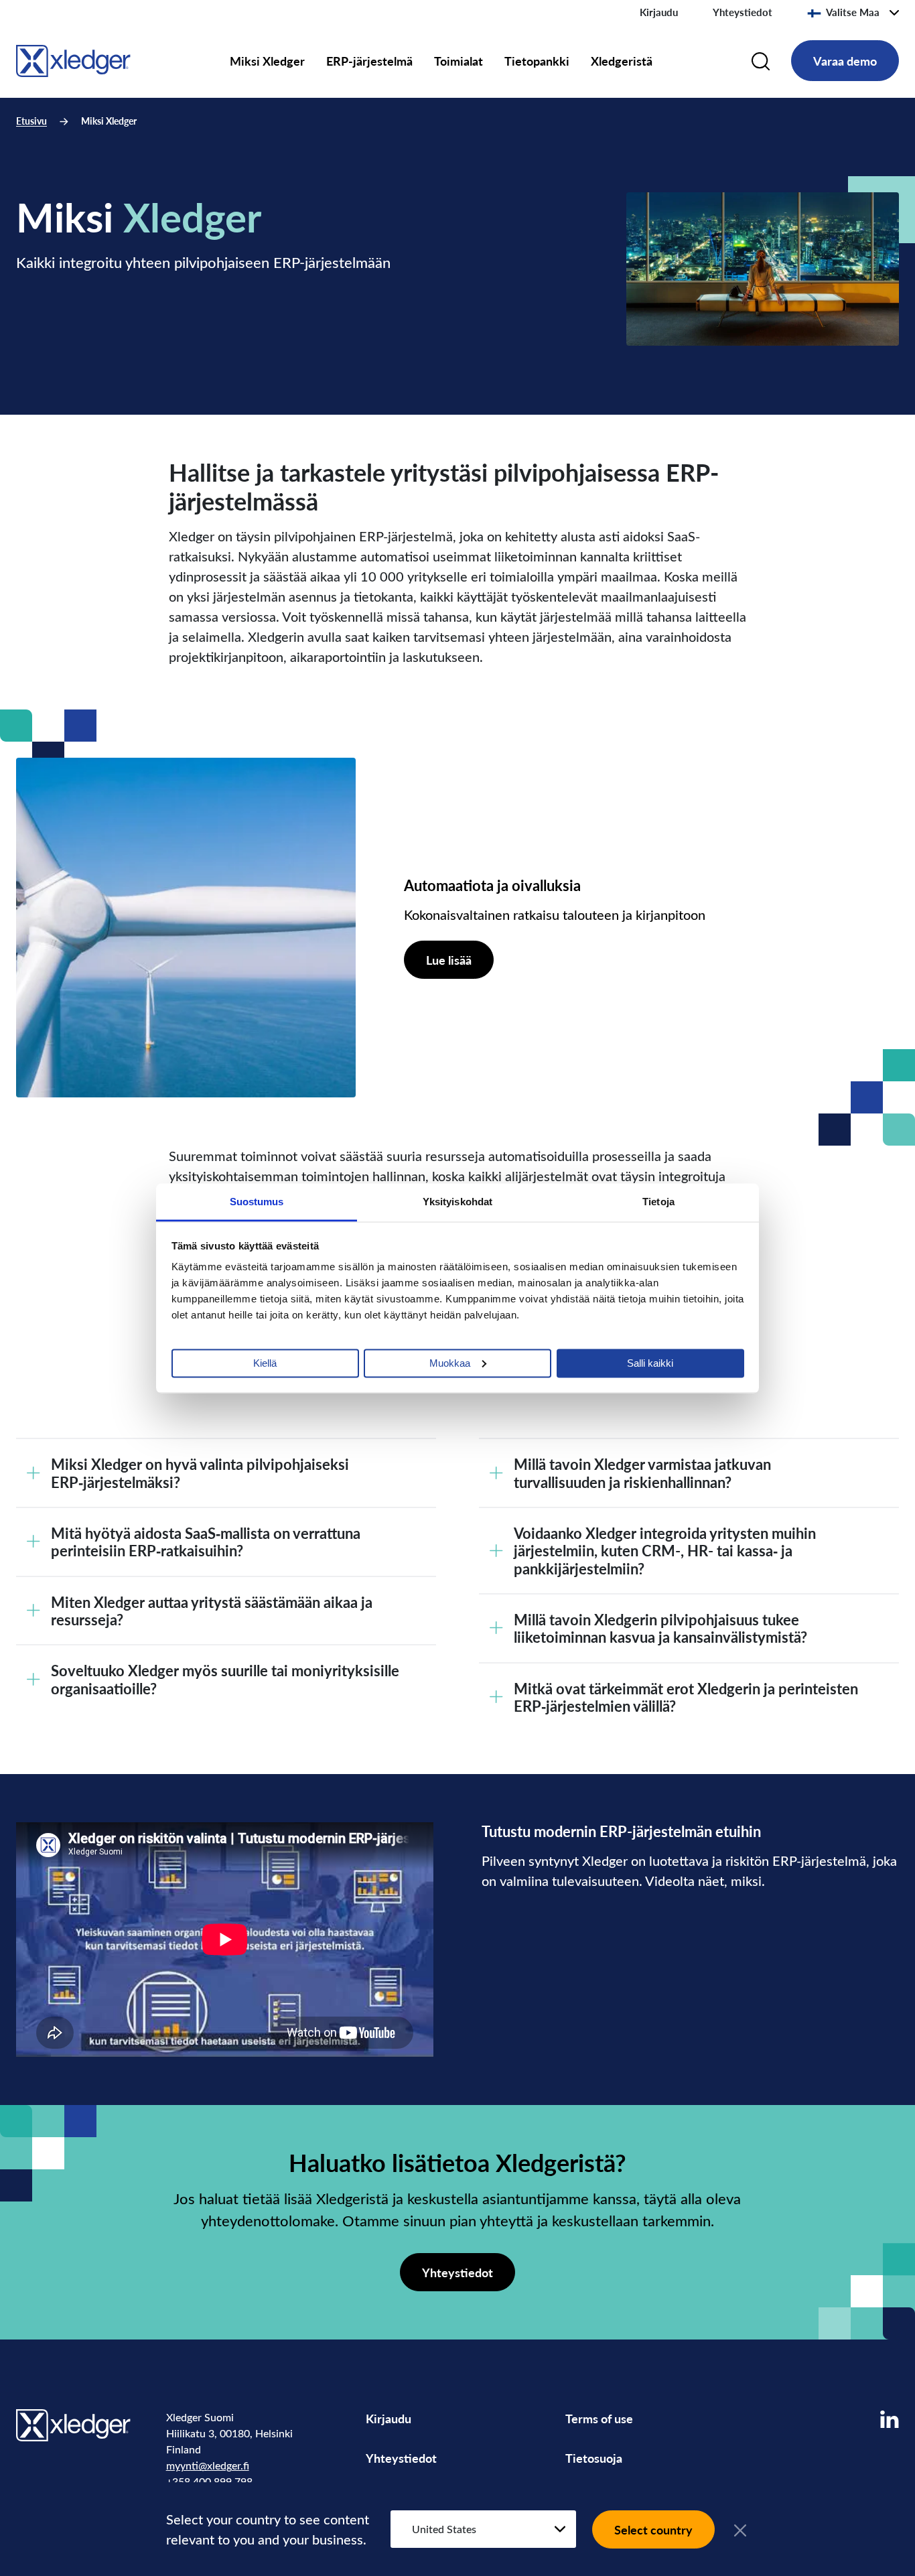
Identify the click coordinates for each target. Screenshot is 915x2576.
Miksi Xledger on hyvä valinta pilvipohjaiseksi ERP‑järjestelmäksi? (200, 1473)
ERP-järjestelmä (369, 61)
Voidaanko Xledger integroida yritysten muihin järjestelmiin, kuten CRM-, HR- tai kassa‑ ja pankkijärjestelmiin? (665, 1551)
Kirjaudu (659, 12)
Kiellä (265, 1362)
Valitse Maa (853, 12)
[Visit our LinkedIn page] (890, 2419)
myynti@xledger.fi (208, 2465)
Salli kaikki (650, 1362)
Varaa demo (845, 61)
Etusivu (31, 121)
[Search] (761, 61)
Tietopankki (537, 61)
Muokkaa (450, 1362)
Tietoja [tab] (658, 1201)
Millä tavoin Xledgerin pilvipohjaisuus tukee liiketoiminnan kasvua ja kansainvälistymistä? (660, 1628)
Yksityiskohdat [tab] (457, 1201)
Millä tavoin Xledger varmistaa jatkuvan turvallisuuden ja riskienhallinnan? (642, 1473)
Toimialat (459, 61)
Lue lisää (449, 960)
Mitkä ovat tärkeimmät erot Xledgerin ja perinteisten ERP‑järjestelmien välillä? (686, 1697)
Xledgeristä (622, 61)
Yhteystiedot (743, 12)
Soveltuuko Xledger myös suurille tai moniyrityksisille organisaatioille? (225, 1679)
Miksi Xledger (267, 61)
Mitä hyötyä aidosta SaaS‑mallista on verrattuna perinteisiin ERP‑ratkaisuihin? (206, 1542)
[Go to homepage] (73, 59)
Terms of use (599, 2418)
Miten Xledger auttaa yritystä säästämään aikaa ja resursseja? (212, 1611)
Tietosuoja (594, 2458)
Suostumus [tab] (257, 1201)
